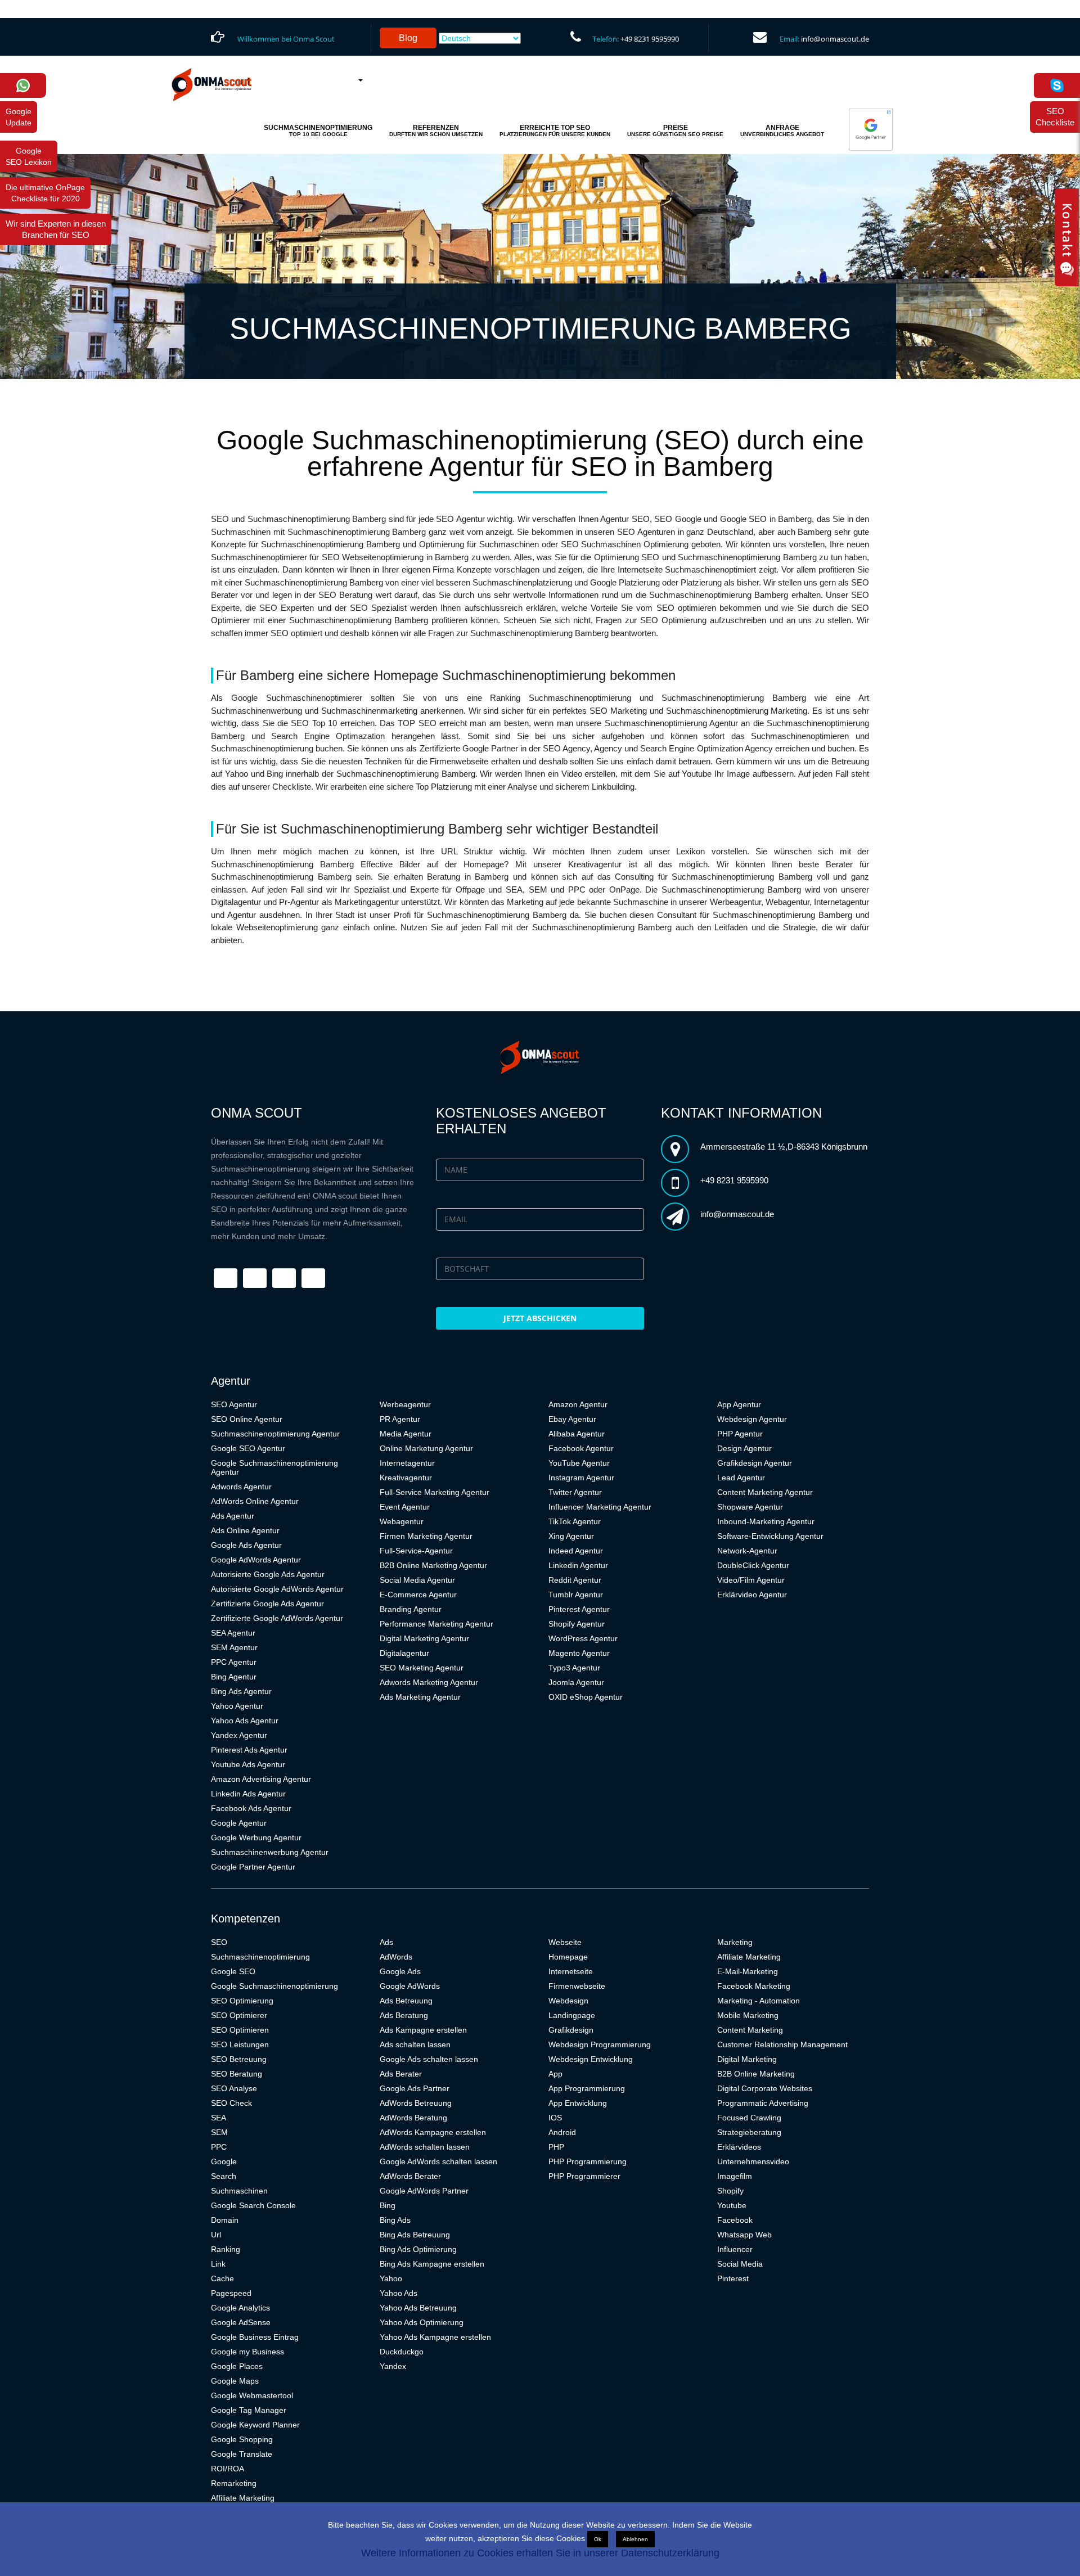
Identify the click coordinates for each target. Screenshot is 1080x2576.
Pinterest (733, 2278)
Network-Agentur (747, 1551)
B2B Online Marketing (756, 2074)
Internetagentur (407, 1463)
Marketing (735, 1942)
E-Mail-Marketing (748, 1971)
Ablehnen (635, 2539)
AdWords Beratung (413, 2118)
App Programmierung (587, 2088)
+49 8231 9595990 (650, 39)
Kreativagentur (406, 1478)
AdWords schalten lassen (425, 2147)
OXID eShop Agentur (586, 1697)
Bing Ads (395, 2220)
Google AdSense (241, 2322)
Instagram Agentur (581, 1478)
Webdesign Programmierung (600, 2044)
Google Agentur (239, 1823)
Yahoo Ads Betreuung (418, 2308)
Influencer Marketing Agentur (600, 1507)
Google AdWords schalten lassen (438, 2161)
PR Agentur (400, 1419)
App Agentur (739, 1404)
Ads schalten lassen (415, 2044)
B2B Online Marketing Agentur (433, 1565)
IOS (555, 2118)
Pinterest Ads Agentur (249, 1750)
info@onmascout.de (835, 39)
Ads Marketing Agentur (420, 1697)
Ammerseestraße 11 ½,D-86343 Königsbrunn (784, 1147)
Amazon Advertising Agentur (261, 1779)
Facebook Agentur (581, 1448)
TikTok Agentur (575, 1521)
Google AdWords (410, 1986)
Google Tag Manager (249, 2410)
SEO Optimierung (242, 2001)
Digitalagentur (404, 1653)
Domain (225, 2220)
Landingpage (572, 2015)
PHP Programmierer (584, 2176)
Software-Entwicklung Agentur (770, 1536)
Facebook (735, 2220)
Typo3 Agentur (574, 1668)
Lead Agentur (741, 1478)
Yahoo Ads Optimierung (422, 2322)
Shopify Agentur (577, 1624)
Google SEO (233, 1971)
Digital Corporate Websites (765, 2088)
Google (224, 2161)
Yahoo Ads (399, 2293)
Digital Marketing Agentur (424, 1638)
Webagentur (402, 1521)
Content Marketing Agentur (765, 1492)
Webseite (565, 1942)
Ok (598, 2539)
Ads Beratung (404, 2015)
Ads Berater (401, 2074)
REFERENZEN (436, 130)
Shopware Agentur (750, 1507)
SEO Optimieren (240, 2030)
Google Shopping (242, 2439)
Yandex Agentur (239, 1735)
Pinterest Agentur (579, 1609)
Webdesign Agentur (752, 1419)
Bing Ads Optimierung (418, 2249)
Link (218, 2264)
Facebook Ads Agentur (251, 1808)
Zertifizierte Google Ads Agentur (267, 1604)
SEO (219, 1942)
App (555, 2074)
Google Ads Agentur (246, 1545)
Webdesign (568, 2001)
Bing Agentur (234, 1677)
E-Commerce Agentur (418, 1595)
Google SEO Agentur (248, 1448)
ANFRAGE (782, 130)
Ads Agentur (233, 1516)
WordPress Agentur (583, 1638)
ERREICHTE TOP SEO (555, 130)
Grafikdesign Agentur (755, 1463)
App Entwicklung (578, 2103)
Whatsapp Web (744, 2235)
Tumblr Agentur (576, 1595)
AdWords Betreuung (416, 2103)
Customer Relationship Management (782, 2044)
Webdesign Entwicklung (591, 2059)
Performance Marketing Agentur (436, 1624)
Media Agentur (406, 1434)
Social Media (740, 2264)
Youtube (732, 2205)
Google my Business (247, 2352)
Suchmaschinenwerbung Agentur (270, 1852)
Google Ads (400, 1971)
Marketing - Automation (759, 2001)
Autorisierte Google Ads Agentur (268, 1574)
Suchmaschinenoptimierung (260, 1957)
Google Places (237, 2366)
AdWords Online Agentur (255, 1501)
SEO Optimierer (239, 2015)
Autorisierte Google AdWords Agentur (277, 1589)
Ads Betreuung (406, 2001)
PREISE (675, 130)
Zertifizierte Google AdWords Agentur (277, 1618)
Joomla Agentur (576, 1682)
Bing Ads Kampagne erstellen (432, 2264)
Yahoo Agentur (237, 1706)
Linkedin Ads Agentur (248, 1794)
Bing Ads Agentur (241, 1691)
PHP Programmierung (588, 2161)
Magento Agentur (579, 1653)
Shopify (730, 2191)
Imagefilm (735, 2176)
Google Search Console (253, 2205)
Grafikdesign (571, 2030)
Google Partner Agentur (253, 1867)
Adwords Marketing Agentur (429, 1682)
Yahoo (391, 2278)
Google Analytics (240, 2308)
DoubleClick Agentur (753, 1565)
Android (562, 2132)
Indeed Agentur (576, 1551)
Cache (222, 2278)
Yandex (393, 2366)
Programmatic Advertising (763, 2103)
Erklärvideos (739, 2147)
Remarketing (234, 2483)
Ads (386, 1942)
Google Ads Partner (415, 2088)
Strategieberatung (749, 2132)
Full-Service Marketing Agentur (435, 1492)
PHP (556, 2147)
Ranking (226, 2249)
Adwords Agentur (241, 1487)
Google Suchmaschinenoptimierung (274, 1986)
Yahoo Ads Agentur (245, 1721)
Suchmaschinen (239, 2191)
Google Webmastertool (252, 2395)
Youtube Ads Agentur (248, 1764)
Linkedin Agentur (578, 1565)
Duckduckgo (402, 2352)
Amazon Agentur (578, 1404)
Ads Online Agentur (245, 1530)
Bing (388, 2205)
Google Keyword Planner (255, 2425)
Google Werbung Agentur (256, 1838)
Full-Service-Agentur (416, 1551)
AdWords (396, 1957)
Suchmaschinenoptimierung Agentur (275, 1434)
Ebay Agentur (572, 1419)
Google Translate (242, 2454)
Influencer (735, 2249)
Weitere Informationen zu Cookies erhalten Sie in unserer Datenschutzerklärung (540, 2553)
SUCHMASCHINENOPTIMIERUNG (318, 130)
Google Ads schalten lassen (429, 2059)
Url (216, 2235)
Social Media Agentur (417, 1580)
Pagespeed (231, 2293)
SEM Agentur (234, 1647)
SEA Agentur (233, 1633)
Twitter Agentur (575, 1492)
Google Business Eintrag (255, 2337)
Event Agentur (405, 1507)
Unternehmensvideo (753, 2161)
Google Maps (235, 2381)
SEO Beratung (237, 2074)
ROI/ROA (228, 2469)
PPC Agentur (234, 1662)
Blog (408, 38)
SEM (219, 2132)
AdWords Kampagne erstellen (433, 2132)
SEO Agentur (234, 1404)
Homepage (568, 1957)
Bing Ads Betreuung (415, 2235)
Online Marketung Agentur (426, 1448)
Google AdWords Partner (424, 2191)
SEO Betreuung (239, 2059)
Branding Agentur (411, 1609)
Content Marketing (750, 2030)
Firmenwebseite (577, 1986)
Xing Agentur (571, 1536)
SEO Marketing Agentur (422, 1668)
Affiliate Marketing (243, 2498)
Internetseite (571, 1971)
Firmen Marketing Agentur (426, 1536)
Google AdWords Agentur (256, 1560)
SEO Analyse (234, 2088)
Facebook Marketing (754, 1986)
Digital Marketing (747, 2059)
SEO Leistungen (240, 2044)
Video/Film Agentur (751, 1580)
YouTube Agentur (579, 1463)
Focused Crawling (749, 2118)
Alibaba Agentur (577, 1434)
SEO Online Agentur (247, 1419)
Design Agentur (744, 1448)
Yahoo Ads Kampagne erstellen (435, 2337)
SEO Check (231, 2103)
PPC (219, 2147)
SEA (219, 2118)
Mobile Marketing (748, 2015)
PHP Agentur (740, 1434)
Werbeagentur (405, 1404)
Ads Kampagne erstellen (423, 2030)
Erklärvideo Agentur (752, 1595)
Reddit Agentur (575, 1580)
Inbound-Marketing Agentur (766, 1521)
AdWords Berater (410, 2176)
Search (224, 2176)
